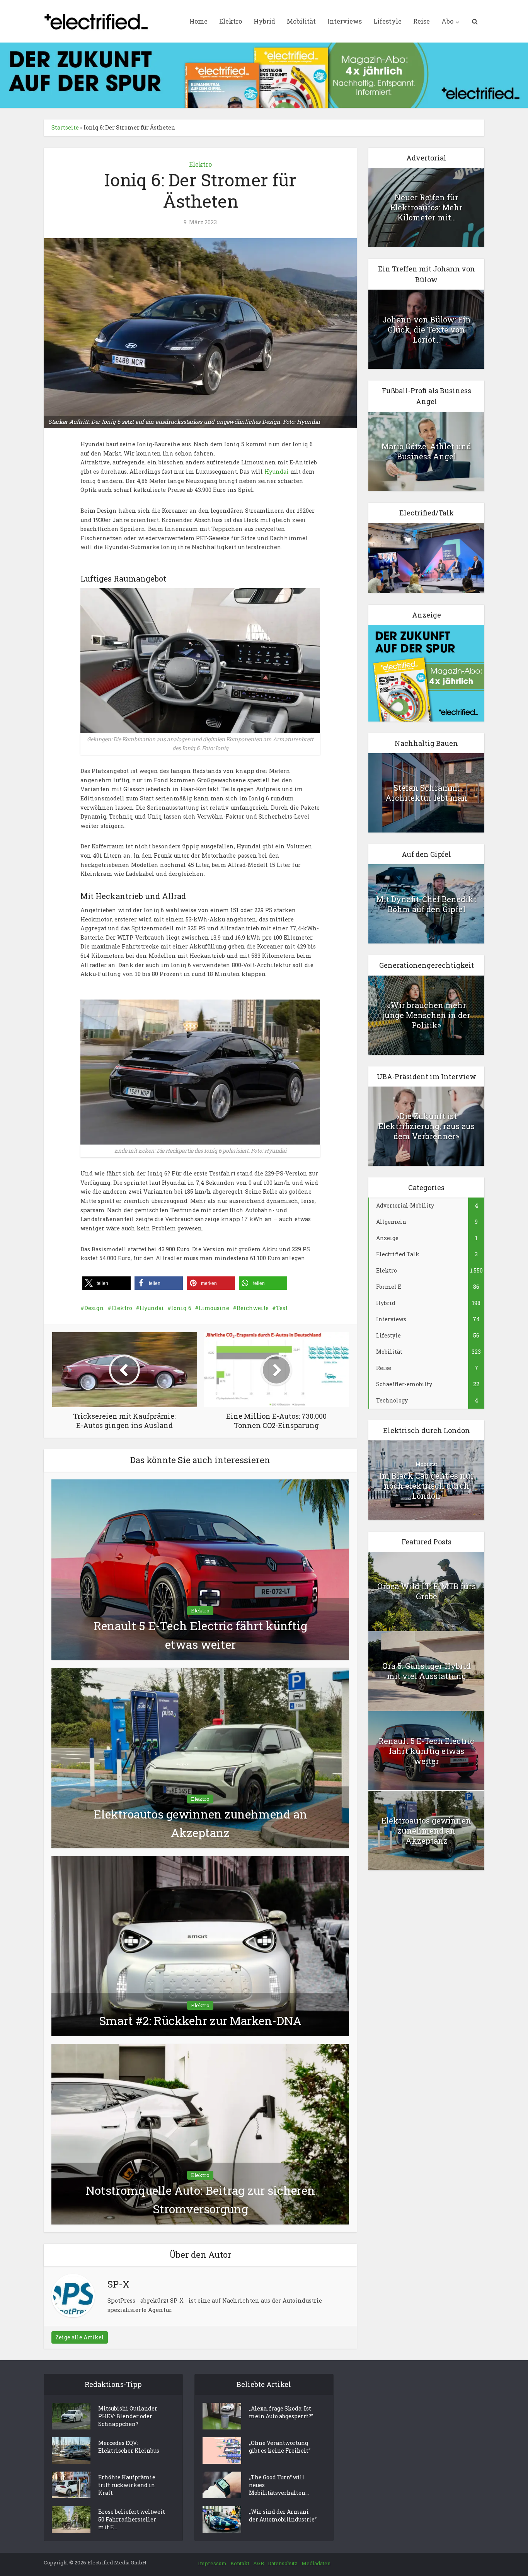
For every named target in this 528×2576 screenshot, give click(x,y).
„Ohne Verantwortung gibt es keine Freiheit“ (280, 2447)
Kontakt (240, 2563)
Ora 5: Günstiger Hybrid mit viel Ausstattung (427, 1671)
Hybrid (264, 21)
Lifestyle (387, 21)
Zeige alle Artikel (80, 2337)
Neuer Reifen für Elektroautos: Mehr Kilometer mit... (427, 207)
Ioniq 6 (181, 1308)
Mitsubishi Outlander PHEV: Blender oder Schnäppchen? (128, 2416)
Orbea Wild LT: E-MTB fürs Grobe (427, 1591)
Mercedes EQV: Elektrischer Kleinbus (129, 2447)
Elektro (231, 21)
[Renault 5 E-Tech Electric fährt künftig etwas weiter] (200, 1569)
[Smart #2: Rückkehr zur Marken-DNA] (200, 1946)
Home (198, 21)
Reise (422, 21)
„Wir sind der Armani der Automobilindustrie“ (283, 2515)
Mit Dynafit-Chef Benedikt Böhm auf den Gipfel (426, 904)
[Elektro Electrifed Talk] (426, 557)
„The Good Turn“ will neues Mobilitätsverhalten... (279, 2485)
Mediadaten (316, 2563)
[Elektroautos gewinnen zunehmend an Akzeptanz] (200, 1757)
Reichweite (253, 1308)
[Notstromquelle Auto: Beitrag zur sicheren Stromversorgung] (200, 2133)
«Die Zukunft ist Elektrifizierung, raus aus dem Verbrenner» (427, 1126)
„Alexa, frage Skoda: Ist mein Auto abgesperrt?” (281, 2412)
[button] (106, 1283)
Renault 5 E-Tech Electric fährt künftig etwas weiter (426, 1751)
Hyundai (277, 472)
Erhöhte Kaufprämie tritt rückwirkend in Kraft (127, 2485)
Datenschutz (283, 2563)
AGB (259, 2563)
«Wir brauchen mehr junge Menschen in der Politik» (427, 1015)
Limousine (214, 1308)
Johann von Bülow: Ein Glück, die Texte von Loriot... (427, 329)
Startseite (65, 127)
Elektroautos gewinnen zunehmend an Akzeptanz (426, 1830)
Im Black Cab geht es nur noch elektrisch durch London (427, 1486)
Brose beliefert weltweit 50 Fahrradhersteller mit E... (132, 2519)
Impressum (212, 2563)
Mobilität (301, 21)
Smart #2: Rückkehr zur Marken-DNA (200, 2021)
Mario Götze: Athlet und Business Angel (426, 451)
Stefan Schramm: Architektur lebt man (426, 793)
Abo (447, 21)
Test (282, 1308)
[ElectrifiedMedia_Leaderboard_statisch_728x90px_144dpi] (264, 74)
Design (94, 1308)
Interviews (345, 21)
